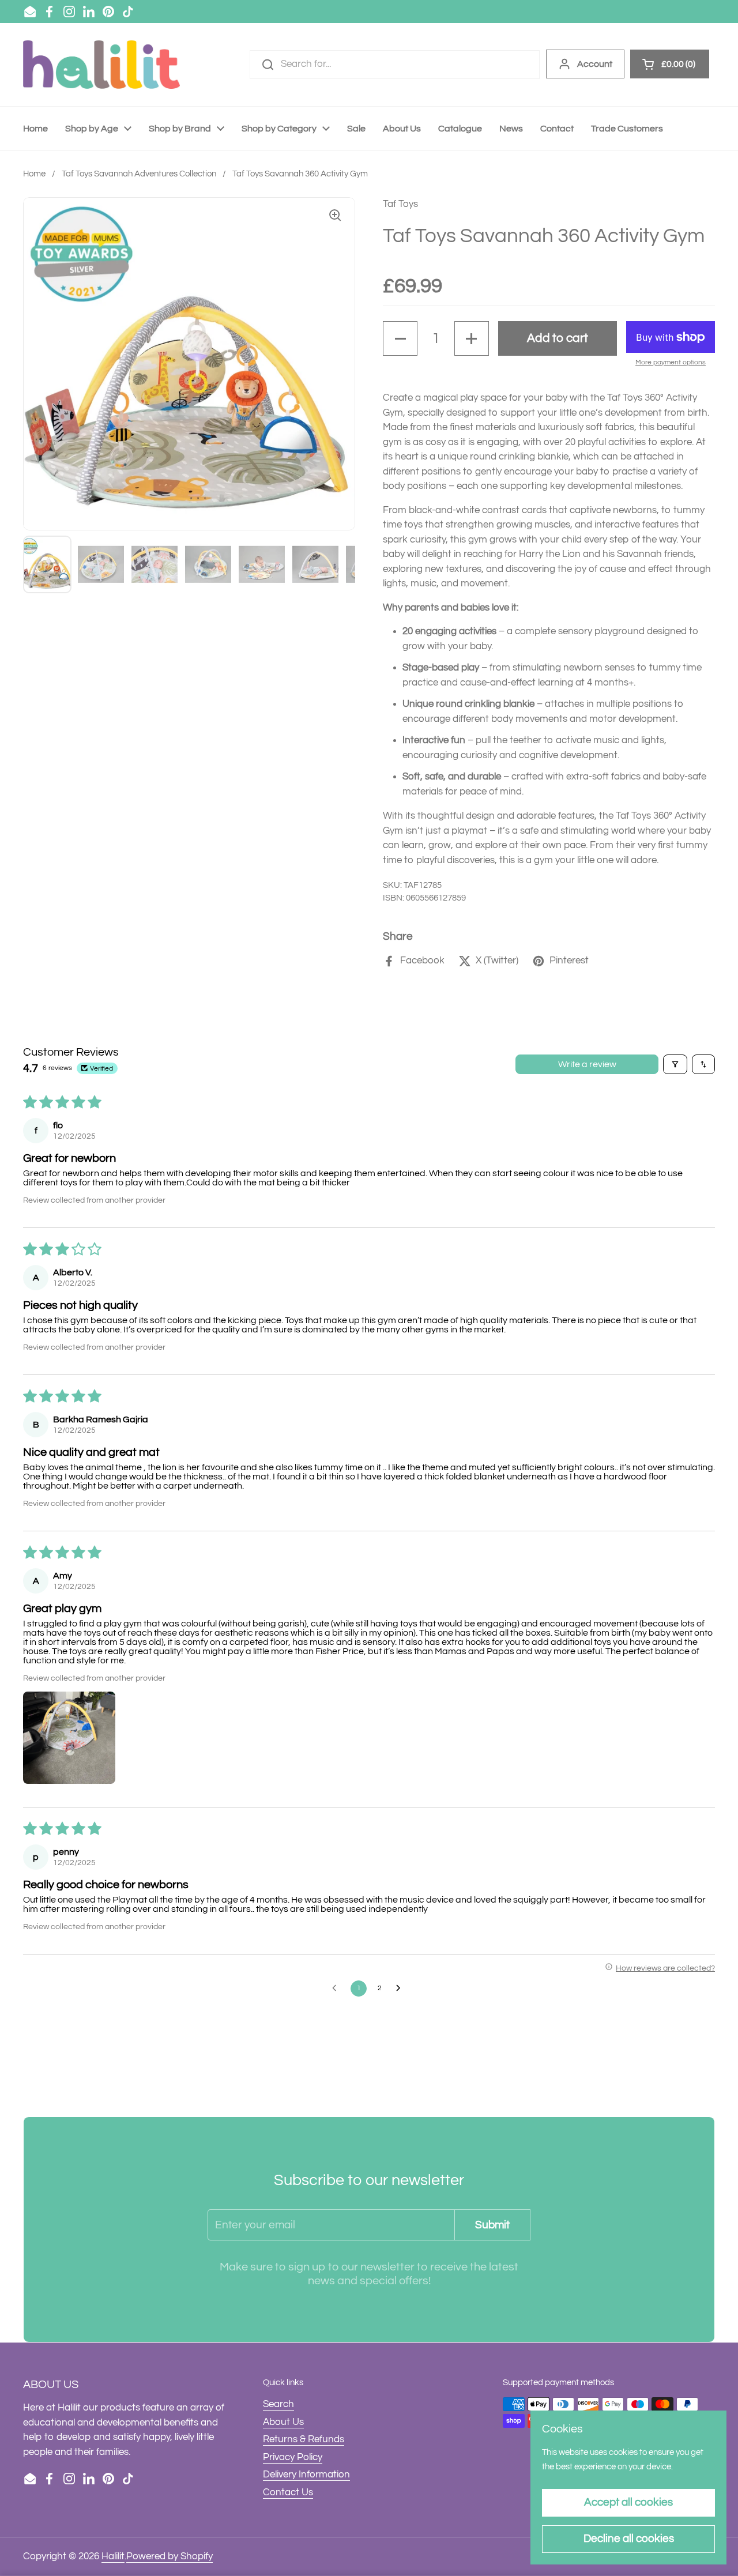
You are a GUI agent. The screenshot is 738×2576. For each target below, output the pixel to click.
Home (34, 174)
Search (278, 2404)
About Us (283, 2422)
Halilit (113, 2556)
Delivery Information (306, 2475)
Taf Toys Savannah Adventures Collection (139, 174)
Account (595, 64)
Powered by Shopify (170, 2556)
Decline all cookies (629, 2539)
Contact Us (288, 2492)
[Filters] (675, 1064)
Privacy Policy (293, 2457)
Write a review (587, 1064)
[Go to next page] (401, 1989)
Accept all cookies (628, 2502)
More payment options (671, 362)
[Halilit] (101, 65)
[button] (400, 338)
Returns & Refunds (304, 2439)
